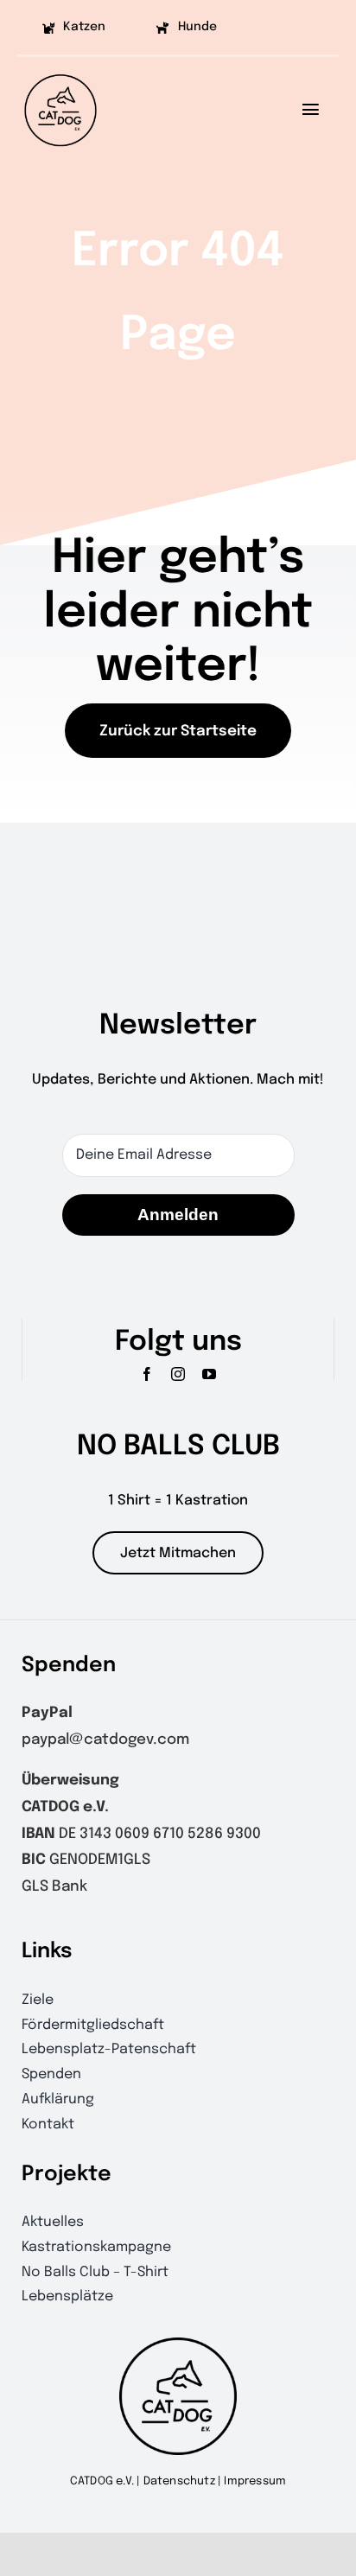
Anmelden (178, 1215)
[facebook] (147, 1374)
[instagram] (178, 1374)
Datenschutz (179, 2481)
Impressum (255, 2481)
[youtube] (209, 1374)
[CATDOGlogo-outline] (60, 73)
